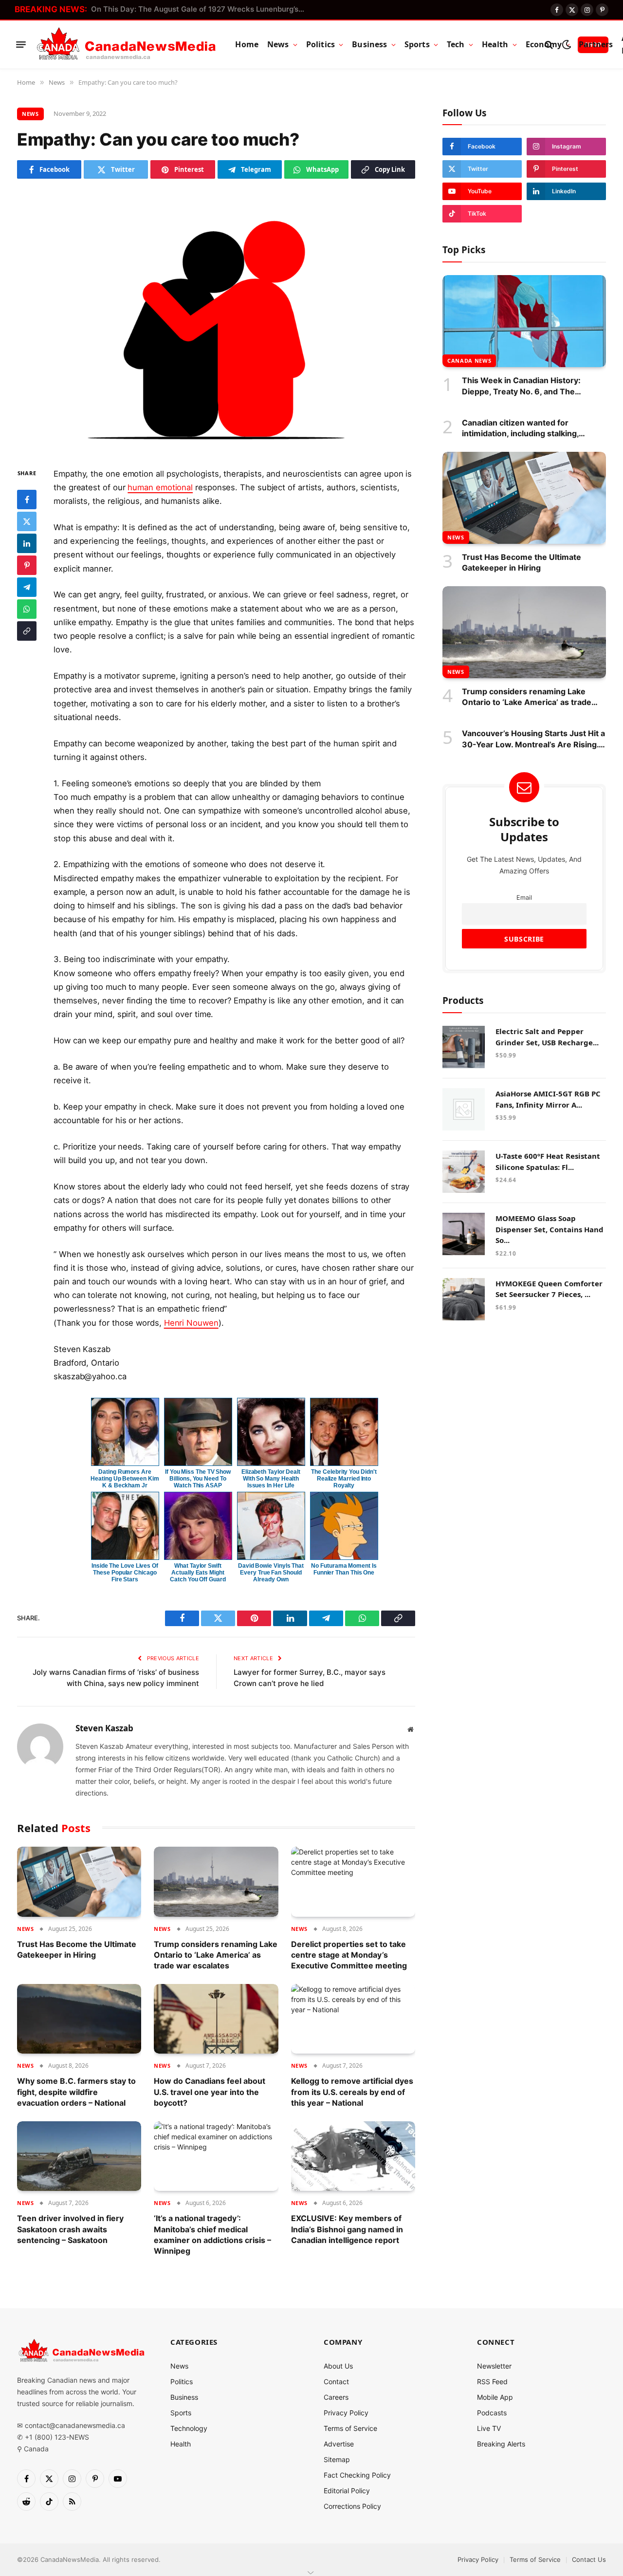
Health (495, 44)
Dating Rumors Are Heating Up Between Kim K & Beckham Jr (125, 1479)
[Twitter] (27, 521)
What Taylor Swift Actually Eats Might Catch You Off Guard (198, 1573)
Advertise (339, 2444)
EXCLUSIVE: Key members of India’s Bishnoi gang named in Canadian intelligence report (347, 2229)
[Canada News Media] (126, 45)
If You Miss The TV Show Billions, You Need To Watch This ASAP (198, 1479)
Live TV (489, 2428)
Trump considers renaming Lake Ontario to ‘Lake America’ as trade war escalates (216, 1955)
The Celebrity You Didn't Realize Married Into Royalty (344, 1479)
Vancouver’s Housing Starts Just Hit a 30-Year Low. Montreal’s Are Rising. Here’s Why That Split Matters (533, 739)
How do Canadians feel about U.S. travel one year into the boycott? (210, 2092)
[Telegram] (27, 587)
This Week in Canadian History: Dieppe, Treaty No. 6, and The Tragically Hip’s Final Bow (521, 386)
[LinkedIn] (27, 543)
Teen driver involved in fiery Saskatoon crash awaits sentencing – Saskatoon (70, 2229)
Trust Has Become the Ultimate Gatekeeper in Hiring (77, 1949)
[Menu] (21, 45)
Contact (336, 2381)
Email (524, 898)
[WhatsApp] (27, 609)
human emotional (160, 487)
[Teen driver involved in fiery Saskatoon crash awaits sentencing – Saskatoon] (79, 2156)
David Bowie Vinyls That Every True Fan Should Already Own (271, 1573)
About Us (338, 2366)
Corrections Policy (352, 2506)
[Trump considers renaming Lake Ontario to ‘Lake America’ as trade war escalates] (216, 1882)
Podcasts (492, 2413)
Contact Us (589, 2559)
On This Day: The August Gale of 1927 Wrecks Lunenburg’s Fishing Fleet (201, 9)
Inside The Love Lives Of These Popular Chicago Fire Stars (125, 1573)
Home (247, 44)
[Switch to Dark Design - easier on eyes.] (566, 45)
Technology (189, 2428)
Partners (596, 44)
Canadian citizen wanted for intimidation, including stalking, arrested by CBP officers (520, 428)
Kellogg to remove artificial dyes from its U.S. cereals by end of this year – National (352, 2092)
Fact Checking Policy (357, 2475)
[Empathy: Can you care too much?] (216, 321)
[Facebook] (27, 499)
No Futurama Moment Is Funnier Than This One (344, 1569)
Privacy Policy (346, 2413)
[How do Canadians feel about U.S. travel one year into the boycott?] (216, 2019)
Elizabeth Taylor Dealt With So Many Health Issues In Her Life (271, 1479)
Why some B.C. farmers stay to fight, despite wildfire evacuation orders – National (76, 2092)
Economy (544, 44)
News (278, 44)
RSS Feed (492, 2381)
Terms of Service (350, 2428)
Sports (417, 44)
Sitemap (337, 2459)
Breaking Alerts (501, 2444)
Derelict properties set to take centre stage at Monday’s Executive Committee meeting (349, 1955)
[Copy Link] (27, 630)
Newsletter (494, 2366)
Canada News (469, 361)
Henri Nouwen (191, 1323)
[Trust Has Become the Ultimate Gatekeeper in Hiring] (79, 1882)
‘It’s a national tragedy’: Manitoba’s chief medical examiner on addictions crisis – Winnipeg (212, 2234)
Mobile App (495, 2397)
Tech (456, 44)
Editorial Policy (347, 2491)
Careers (336, 2397)
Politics (321, 44)
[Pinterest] (27, 565)
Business (369, 44)
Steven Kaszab (104, 1728)
